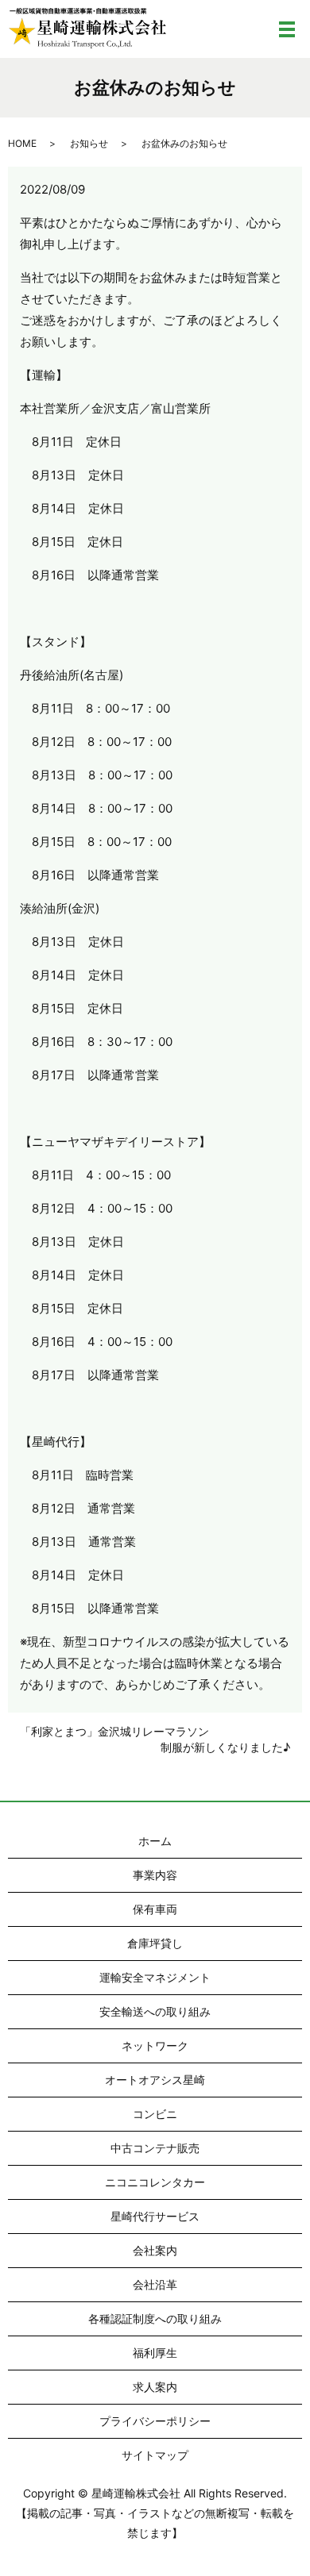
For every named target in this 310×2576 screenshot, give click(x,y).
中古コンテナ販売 (155, 2148)
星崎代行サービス (155, 2216)
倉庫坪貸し (155, 1943)
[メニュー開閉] (287, 29)
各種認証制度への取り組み (155, 2318)
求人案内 (155, 2387)
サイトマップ (155, 2455)
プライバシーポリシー (155, 2421)
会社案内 (155, 2250)
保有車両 (155, 1909)
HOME (22, 143)
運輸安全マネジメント (155, 1977)
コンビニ (155, 2114)
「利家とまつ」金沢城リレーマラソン (114, 1731)
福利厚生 (155, 2353)
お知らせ (89, 143)
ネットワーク (155, 2045)
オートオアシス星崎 (155, 2080)
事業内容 (155, 1875)
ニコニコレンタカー (155, 2182)
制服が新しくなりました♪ (225, 1747)
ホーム (155, 1841)
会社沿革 (155, 2284)
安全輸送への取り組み (155, 2011)
